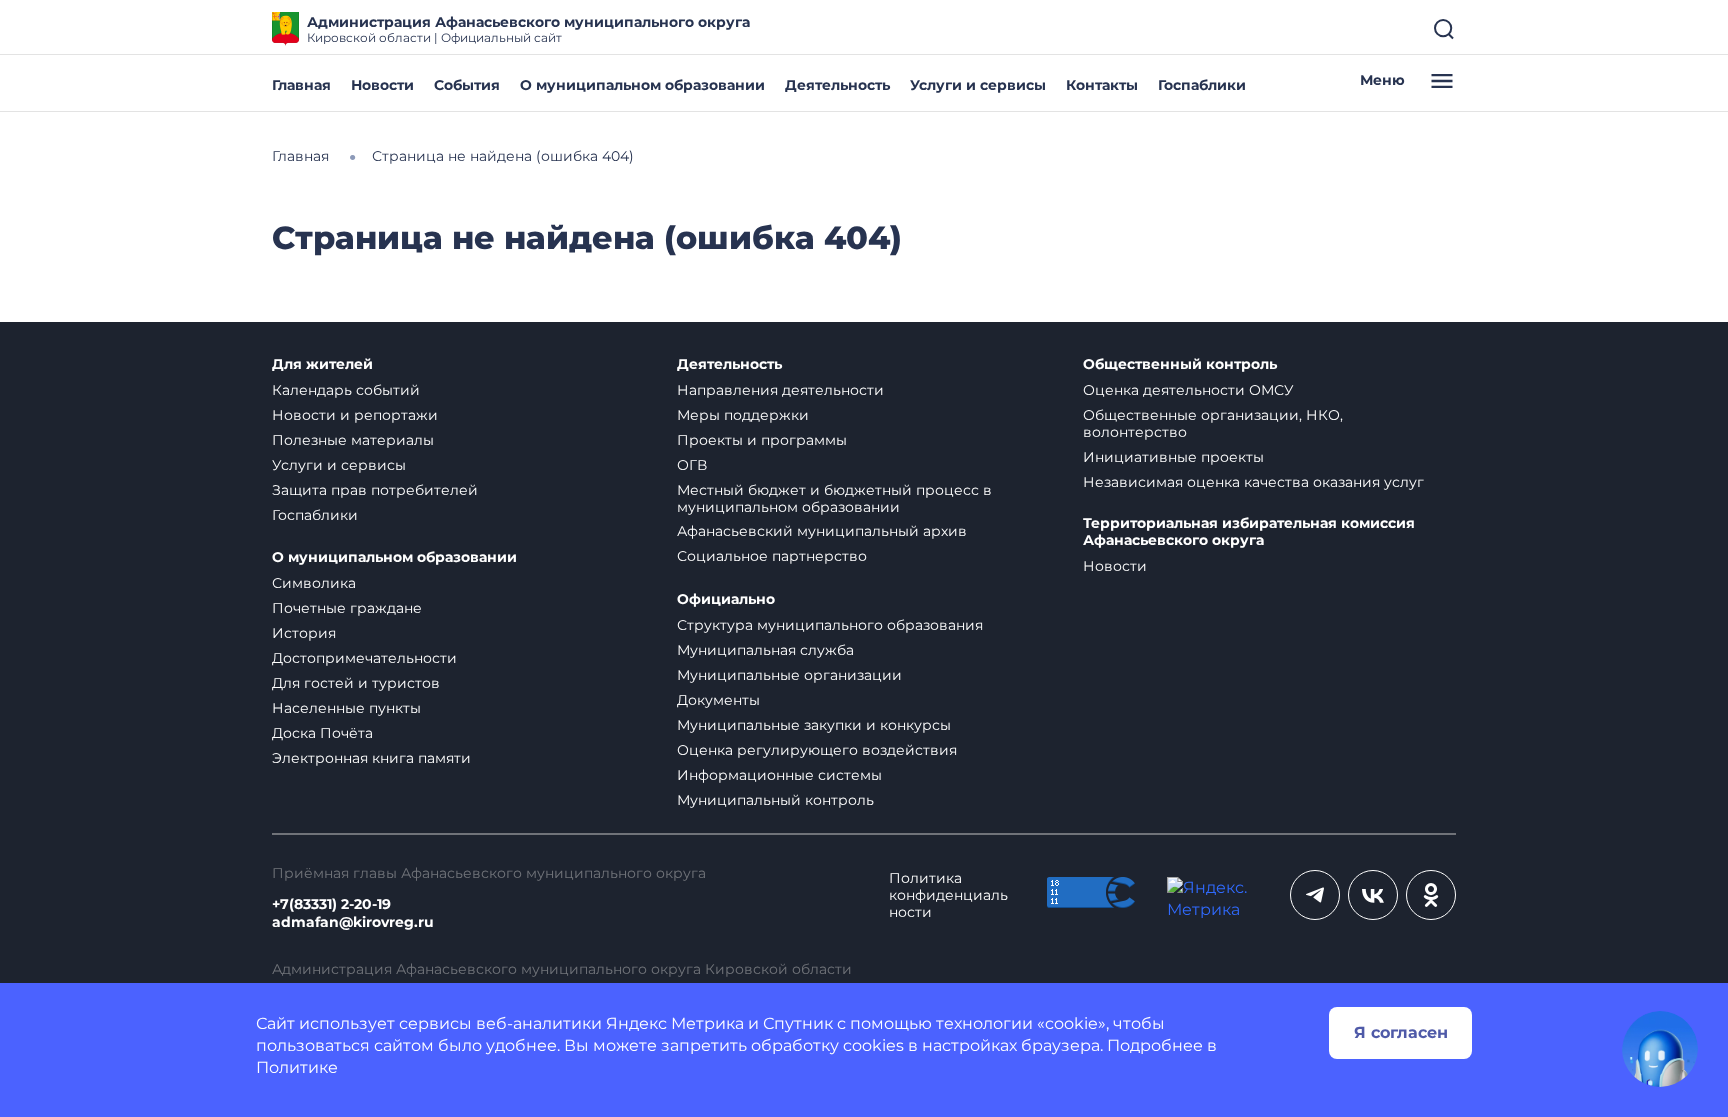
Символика (314, 583)
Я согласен (1401, 1032)
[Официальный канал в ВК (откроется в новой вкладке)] (1373, 895)
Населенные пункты (346, 708)
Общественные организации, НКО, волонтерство (1213, 423)
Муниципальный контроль (775, 800)
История (304, 633)
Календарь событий (346, 390)
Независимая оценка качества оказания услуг (1253, 482)
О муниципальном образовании (642, 85)
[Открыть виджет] (1660, 1049)
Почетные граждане (347, 608)
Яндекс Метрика (675, 1023)
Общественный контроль (1180, 364)
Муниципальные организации (789, 675)
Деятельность (837, 85)
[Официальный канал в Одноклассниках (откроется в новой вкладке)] (1431, 895)
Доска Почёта (322, 733)
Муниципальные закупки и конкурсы (814, 725)
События (467, 85)
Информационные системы (779, 775)
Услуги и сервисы (978, 85)
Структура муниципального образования (830, 625)
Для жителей (322, 364)
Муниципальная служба (765, 650)
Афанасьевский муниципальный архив (822, 531)
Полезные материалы (353, 440)
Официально (726, 599)
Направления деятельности (780, 390)
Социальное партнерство (772, 556)
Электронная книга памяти (371, 758)
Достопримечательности (364, 658)
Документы (718, 700)
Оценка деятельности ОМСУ (1188, 390)
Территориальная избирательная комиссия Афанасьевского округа (1249, 532)
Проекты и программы (762, 440)
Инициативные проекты (1173, 457)
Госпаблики (1202, 85)
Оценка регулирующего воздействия (817, 750)
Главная (301, 85)
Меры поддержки (743, 415)
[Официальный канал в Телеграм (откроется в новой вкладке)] (1315, 895)
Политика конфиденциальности (948, 895)
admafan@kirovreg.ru (353, 922)
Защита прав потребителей (375, 490)
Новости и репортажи (355, 415)
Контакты (1102, 85)
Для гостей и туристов (356, 683)
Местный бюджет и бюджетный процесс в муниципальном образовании (834, 498)
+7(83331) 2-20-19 (331, 904)
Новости (382, 85)
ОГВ (692, 465)
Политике (297, 1067)
